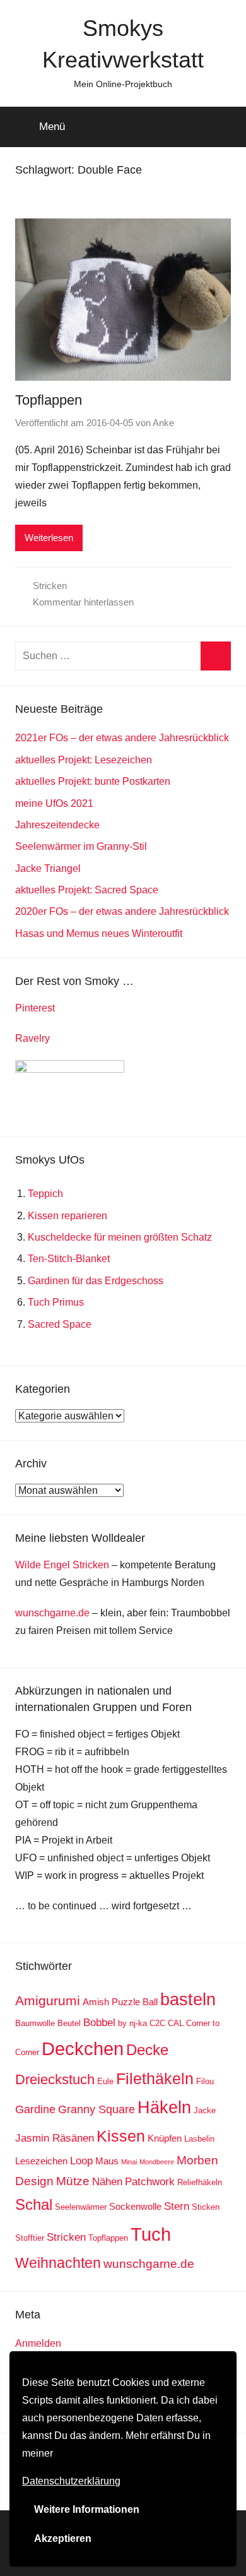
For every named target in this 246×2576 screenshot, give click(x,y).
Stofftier (30, 2238)
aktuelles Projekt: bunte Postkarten (93, 781)
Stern (177, 2206)
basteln (188, 1999)
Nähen (107, 2182)
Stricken (50, 586)
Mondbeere (157, 2162)
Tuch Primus (56, 1302)
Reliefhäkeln (200, 2182)
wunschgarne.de (52, 1613)
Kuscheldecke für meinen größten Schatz (120, 1237)
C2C (157, 2023)
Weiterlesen (49, 538)
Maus (107, 2161)
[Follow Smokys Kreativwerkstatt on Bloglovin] (70, 1069)
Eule (105, 2081)
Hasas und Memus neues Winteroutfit (99, 933)
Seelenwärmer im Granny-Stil (81, 846)
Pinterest (35, 1008)
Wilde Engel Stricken (62, 1565)
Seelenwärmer (81, 2207)
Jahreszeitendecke (57, 825)
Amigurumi (48, 2001)
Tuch (151, 2234)
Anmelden (38, 2343)
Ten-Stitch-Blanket (69, 1259)
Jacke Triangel (48, 868)
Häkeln (164, 2107)
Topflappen (49, 400)
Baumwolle (35, 2023)
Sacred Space (60, 1324)
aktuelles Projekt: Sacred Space (87, 890)
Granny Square (97, 2109)
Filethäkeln (155, 2079)
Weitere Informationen (87, 2509)
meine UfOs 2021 (54, 803)
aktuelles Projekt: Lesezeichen (84, 760)
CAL (176, 2023)
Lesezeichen (41, 2161)
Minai (129, 2162)
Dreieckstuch (55, 2079)
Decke (147, 2050)
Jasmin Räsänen (55, 2138)
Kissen (121, 2136)
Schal (34, 2204)
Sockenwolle (135, 2206)
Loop (81, 2161)
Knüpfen (165, 2138)
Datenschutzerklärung (71, 2481)
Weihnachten (58, 2263)
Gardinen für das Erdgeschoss (96, 1281)
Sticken (206, 2207)
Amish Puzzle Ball (120, 2002)
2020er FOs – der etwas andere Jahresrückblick (122, 911)
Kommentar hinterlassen (83, 602)
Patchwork (150, 2182)
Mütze (73, 2181)
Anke (163, 423)
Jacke (205, 2110)
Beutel (69, 2023)
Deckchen (83, 2048)
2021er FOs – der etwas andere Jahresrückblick (122, 738)
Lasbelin (199, 2139)
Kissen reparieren (67, 1216)
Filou (205, 2081)
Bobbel (99, 2023)
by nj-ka (132, 2023)
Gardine (35, 2109)
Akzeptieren (63, 2538)
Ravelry (32, 1038)
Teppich (45, 1194)
